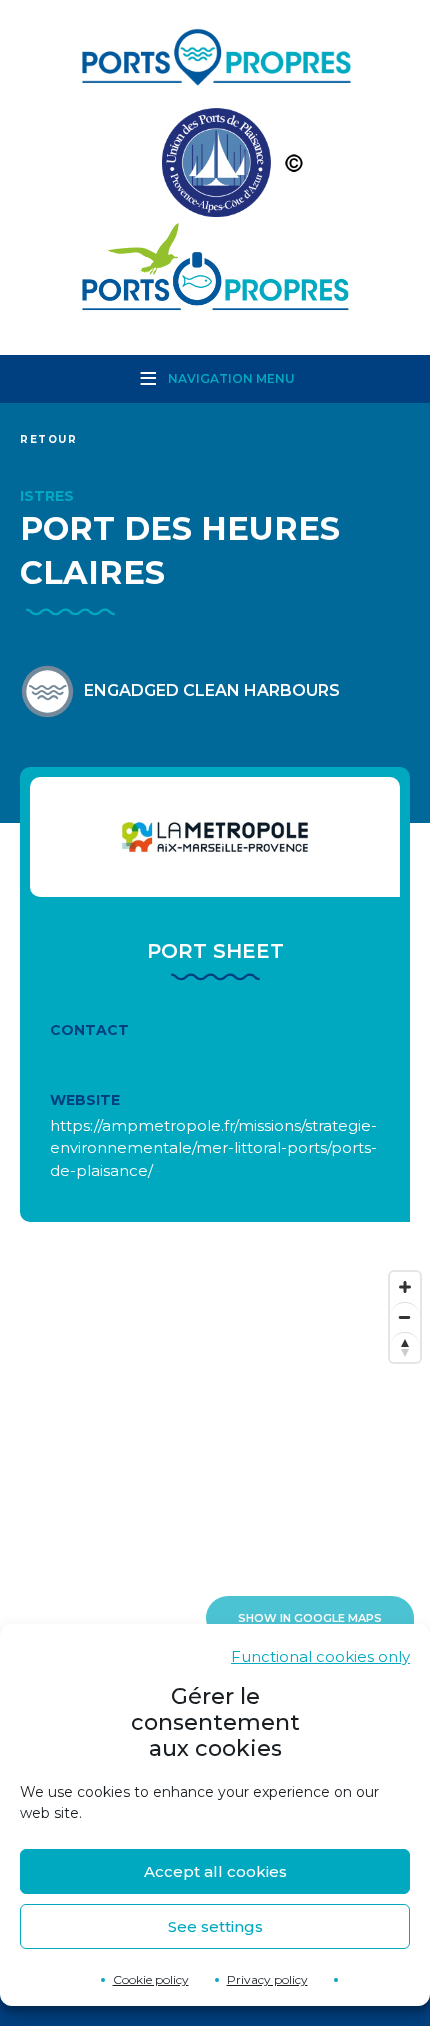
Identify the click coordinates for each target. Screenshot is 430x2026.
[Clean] (215, 167)
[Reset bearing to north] (405, 1347)
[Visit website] (215, 837)
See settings (215, 1926)
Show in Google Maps (310, 1618)
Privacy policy (267, 1979)
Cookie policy (151, 1979)
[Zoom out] (405, 1317)
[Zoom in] (405, 1287)
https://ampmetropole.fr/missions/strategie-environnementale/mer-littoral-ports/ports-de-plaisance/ (213, 1148)
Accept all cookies (215, 1871)
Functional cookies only (320, 1656)
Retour (49, 439)
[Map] (215, 1462)
